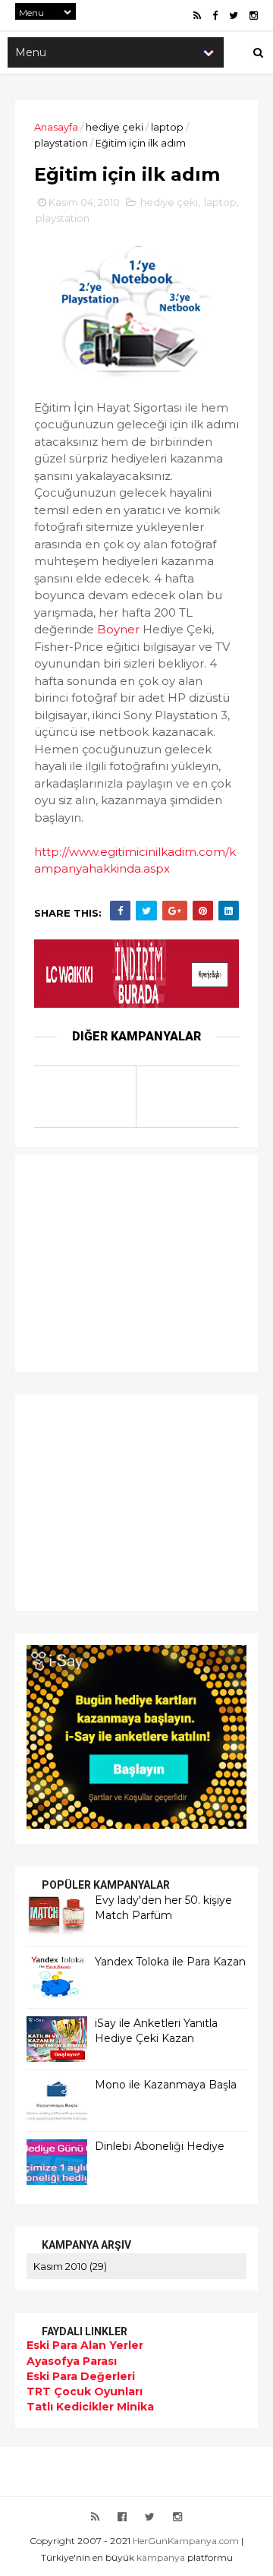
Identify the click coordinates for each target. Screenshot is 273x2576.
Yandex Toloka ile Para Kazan (170, 1962)
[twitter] (234, 16)
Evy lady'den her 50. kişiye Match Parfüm (163, 1908)
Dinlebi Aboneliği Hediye (160, 2146)
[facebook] (215, 16)
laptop (167, 127)
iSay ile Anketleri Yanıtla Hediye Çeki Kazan (156, 2031)
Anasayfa (56, 127)
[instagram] (254, 16)
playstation (61, 143)
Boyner (118, 629)
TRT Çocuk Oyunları (85, 2391)
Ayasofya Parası (72, 2361)
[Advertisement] (121, 1261)
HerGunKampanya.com (186, 2541)
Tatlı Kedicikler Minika (90, 2407)
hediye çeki (115, 127)
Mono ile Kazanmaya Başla (166, 2085)
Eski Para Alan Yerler (85, 2345)
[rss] (197, 16)
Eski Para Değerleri (81, 2376)
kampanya (161, 2557)
